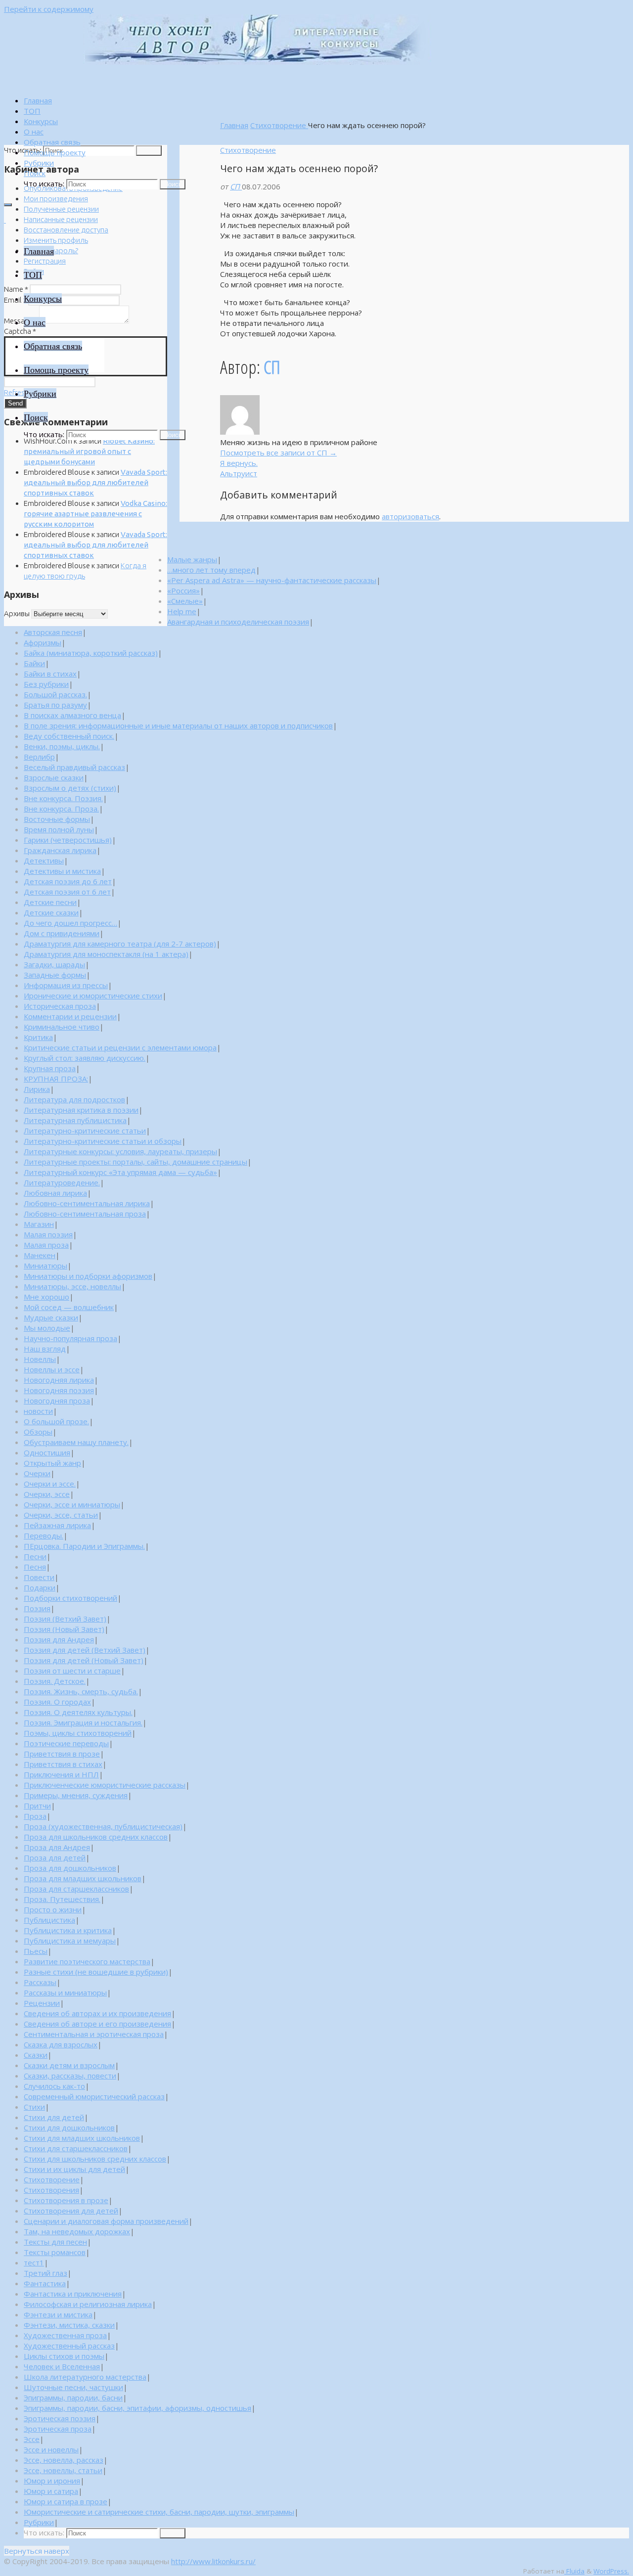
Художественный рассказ (69, 2346)
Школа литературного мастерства (85, 2377)
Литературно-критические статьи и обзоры (103, 1141)
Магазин (39, 1224)
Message (21, 321)
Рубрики (39, 2522)
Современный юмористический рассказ (94, 2096)
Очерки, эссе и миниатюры (72, 1504)
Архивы (17, 613)
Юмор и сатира (51, 2491)
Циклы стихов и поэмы (64, 2356)
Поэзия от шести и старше (72, 1671)
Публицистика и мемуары (70, 1941)
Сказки (36, 2055)
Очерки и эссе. (50, 1484)
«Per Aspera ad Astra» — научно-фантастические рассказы (272, 580)
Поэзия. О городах (57, 1702)
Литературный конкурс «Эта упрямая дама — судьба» (120, 1172)
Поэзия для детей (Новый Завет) (84, 1660)
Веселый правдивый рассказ (74, 767)
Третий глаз (45, 2273)
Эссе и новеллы (51, 2449)
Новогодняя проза (57, 1401)
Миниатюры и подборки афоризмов (88, 1276)
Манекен (40, 1255)
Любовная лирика (55, 1193)
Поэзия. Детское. (55, 1681)
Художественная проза (65, 2335)
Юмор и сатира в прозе (66, 2501)
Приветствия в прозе (62, 1754)
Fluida (574, 2571)
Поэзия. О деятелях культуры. (78, 1712)
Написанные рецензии (61, 219)
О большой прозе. (56, 1421)
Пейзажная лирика (57, 1525)
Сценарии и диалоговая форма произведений (106, 2221)
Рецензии (42, 2003)
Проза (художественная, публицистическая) (103, 1826)
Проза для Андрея (57, 1847)
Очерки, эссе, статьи (61, 1515)
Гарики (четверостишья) (68, 840)
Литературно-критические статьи (85, 1130)
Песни (35, 1556)
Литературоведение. (62, 1182)
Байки (34, 663)
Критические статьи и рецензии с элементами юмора (120, 1047)
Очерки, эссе (47, 1494)
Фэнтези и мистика (58, 2314)
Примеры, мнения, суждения (76, 1795)
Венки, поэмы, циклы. (62, 746)
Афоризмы (43, 642)
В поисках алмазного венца (72, 715)
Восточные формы (57, 819)
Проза (35, 1816)
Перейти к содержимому (49, 9)
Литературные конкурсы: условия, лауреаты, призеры (120, 1151)
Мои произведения (56, 199)
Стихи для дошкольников (69, 2127)
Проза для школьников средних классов (96, 1837)
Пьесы (36, 1951)
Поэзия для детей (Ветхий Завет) (85, 1650)
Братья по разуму (55, 705)
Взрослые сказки (54, 777)
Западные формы (55, 975)
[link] (35, 173)
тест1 (34, 2262)
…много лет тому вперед (211, 570)
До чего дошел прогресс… (70, 923)
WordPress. (611, 2571)
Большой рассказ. (55, 694)
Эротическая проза (58, 2429)
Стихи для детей (54, 2117)
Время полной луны (59, 829)
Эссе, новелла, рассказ (64, 2460)
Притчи (37, 1806)
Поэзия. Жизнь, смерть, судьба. (81, 1691)
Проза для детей (55, 1857)
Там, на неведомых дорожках (77, 2231)
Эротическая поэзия (60, 2418)
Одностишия (47, 1452)
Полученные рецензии (61, 209)
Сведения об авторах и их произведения (97, 2013)
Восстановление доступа (66, 230)
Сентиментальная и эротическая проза (94, 2034)
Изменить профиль (56, 240)
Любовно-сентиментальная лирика (87, 1203)
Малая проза (46, 1245)
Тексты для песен (55, 2242)
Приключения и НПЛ (61, 1774)
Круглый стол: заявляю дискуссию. (85, 1058)
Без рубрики (46, 684)
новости (38, 1411)
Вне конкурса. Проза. (61, 809)
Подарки (40, 1587)
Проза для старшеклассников (76, 1889)
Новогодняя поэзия (59, 1390)
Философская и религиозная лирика (88, 2304)
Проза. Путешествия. (62, 1899)
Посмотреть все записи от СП (278, 452)
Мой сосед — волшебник (69, 1307)
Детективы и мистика (62, 871)
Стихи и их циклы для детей (74, 2169)
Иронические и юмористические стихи (93, 995)
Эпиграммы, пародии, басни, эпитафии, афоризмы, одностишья (137, 2408)
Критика (38, 1037)
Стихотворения (51, 2190)
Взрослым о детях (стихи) (70, 788)
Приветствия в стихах (63, 1764)
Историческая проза (60, 1006)
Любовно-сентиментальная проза (85, 1214)
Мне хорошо (46, 1297)
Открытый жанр (52, 1463)
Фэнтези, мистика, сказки (69, 2325)
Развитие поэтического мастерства (87, 1961)
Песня (35, 1567)
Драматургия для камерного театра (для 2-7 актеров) (120, 944)
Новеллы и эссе (52, 1369)
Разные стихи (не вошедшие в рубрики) (96, 1972)
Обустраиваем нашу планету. (76, 1442)
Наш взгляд (45, 1349)
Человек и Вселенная (62, 2366)
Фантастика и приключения (73, 2294)
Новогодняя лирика (59, 1380)
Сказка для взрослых (61, 2044)
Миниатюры (45, 1265)
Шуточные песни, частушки (73, 2387)
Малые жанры (192, 559)
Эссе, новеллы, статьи (63, 2470)
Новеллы (40, 1359)
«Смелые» (185, 601)
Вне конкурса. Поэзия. (63, 798)
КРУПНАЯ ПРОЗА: (56, 1079)
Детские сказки (51, 912)
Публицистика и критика (68, 1930)
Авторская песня (53, 632)
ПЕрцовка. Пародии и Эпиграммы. (84, 1546)
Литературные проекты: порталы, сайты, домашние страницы (136, 1162)
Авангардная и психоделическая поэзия (238, 622)
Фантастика (45, 2283)
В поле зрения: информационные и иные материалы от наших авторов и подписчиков (178, 725)
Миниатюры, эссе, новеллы (72, 1286)
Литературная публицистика (75, 1120)
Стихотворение (279, 125)
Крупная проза (50, 1068)
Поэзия (37, 1608)
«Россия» (183, 590)
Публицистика (49, 1920)
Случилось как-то (54, 2086)
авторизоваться (410, 516)
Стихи (34, 2107)
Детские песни (50, 902)
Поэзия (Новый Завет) (64, 1629)
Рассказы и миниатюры (65, 1992)
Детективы (44, 860)
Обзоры (38, 1432)
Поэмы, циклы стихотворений (78, 1733)
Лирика (37, 1089)
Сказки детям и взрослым (69, 2065)
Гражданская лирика (60, 850)
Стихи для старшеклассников (76, 2148)
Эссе (32, 2439)
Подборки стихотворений (70, 1598)
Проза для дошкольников (70, 1868)
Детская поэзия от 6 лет (67, 892)
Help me (182, 611)
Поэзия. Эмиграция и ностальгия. (83, 1722)
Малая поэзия (48, 1234)
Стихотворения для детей (71, 2211)
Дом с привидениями (62, 933)
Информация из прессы (66, 985)
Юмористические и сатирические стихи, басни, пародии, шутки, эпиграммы (159, 2512)
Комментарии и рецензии (70, 1016)
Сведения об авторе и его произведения (97, 2024)
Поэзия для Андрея (59, 1639)
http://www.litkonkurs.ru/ (213, 2561)
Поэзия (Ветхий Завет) (65, 1619)
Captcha (20, 331)
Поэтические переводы (66, 1743)
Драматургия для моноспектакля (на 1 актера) (106, 954)
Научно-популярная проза (70, 1338)
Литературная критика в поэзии (81, 1110)
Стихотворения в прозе (66, 2200)
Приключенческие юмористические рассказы (105, 1785)
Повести (39, 1577)
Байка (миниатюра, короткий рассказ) (91, 653)
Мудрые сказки (51, 1317)
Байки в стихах (50, 674)
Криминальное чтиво (62, 1027)
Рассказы (40, 1982)
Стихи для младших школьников (82, 2138)
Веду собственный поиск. (69, 736)
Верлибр (39, 757)
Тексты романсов (55, 2252)
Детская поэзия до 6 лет (68, 881)
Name (16, 289)
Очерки (37, 1473)
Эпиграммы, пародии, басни (73, 2397)
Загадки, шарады (54, 964)
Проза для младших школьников (83, 1878)
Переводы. (44, 1536)
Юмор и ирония (52, 2481)
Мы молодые (47, 1328)
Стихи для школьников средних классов (95, 2159)
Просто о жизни (53, 1909)
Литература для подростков (74, 1099)
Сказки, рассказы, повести (70, 2076)
